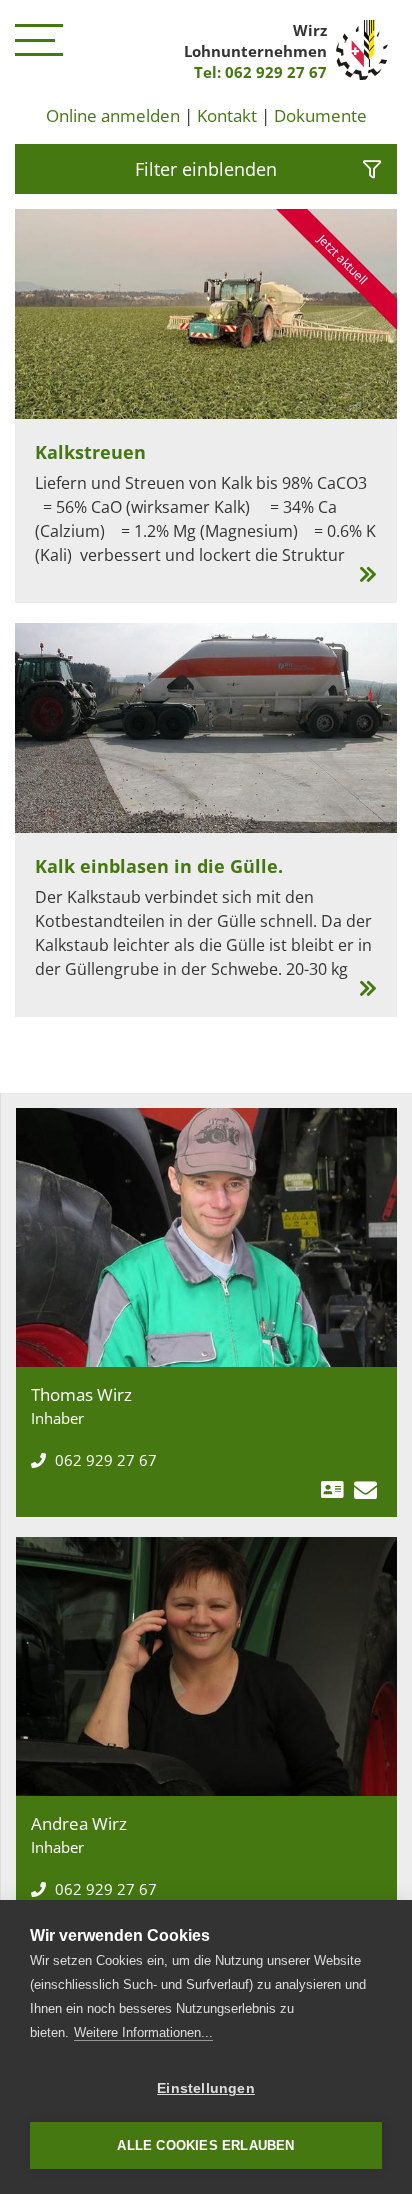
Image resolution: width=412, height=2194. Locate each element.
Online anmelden (113, 115)
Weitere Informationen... (143, 2032)
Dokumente (320, 115)
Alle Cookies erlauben (205, 2145)
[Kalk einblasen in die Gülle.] (206, 820)
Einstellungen (206, 2088)
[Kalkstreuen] (206, 406)
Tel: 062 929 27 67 (260, 72)
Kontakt (227, 115)
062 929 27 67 (104, 1460)
